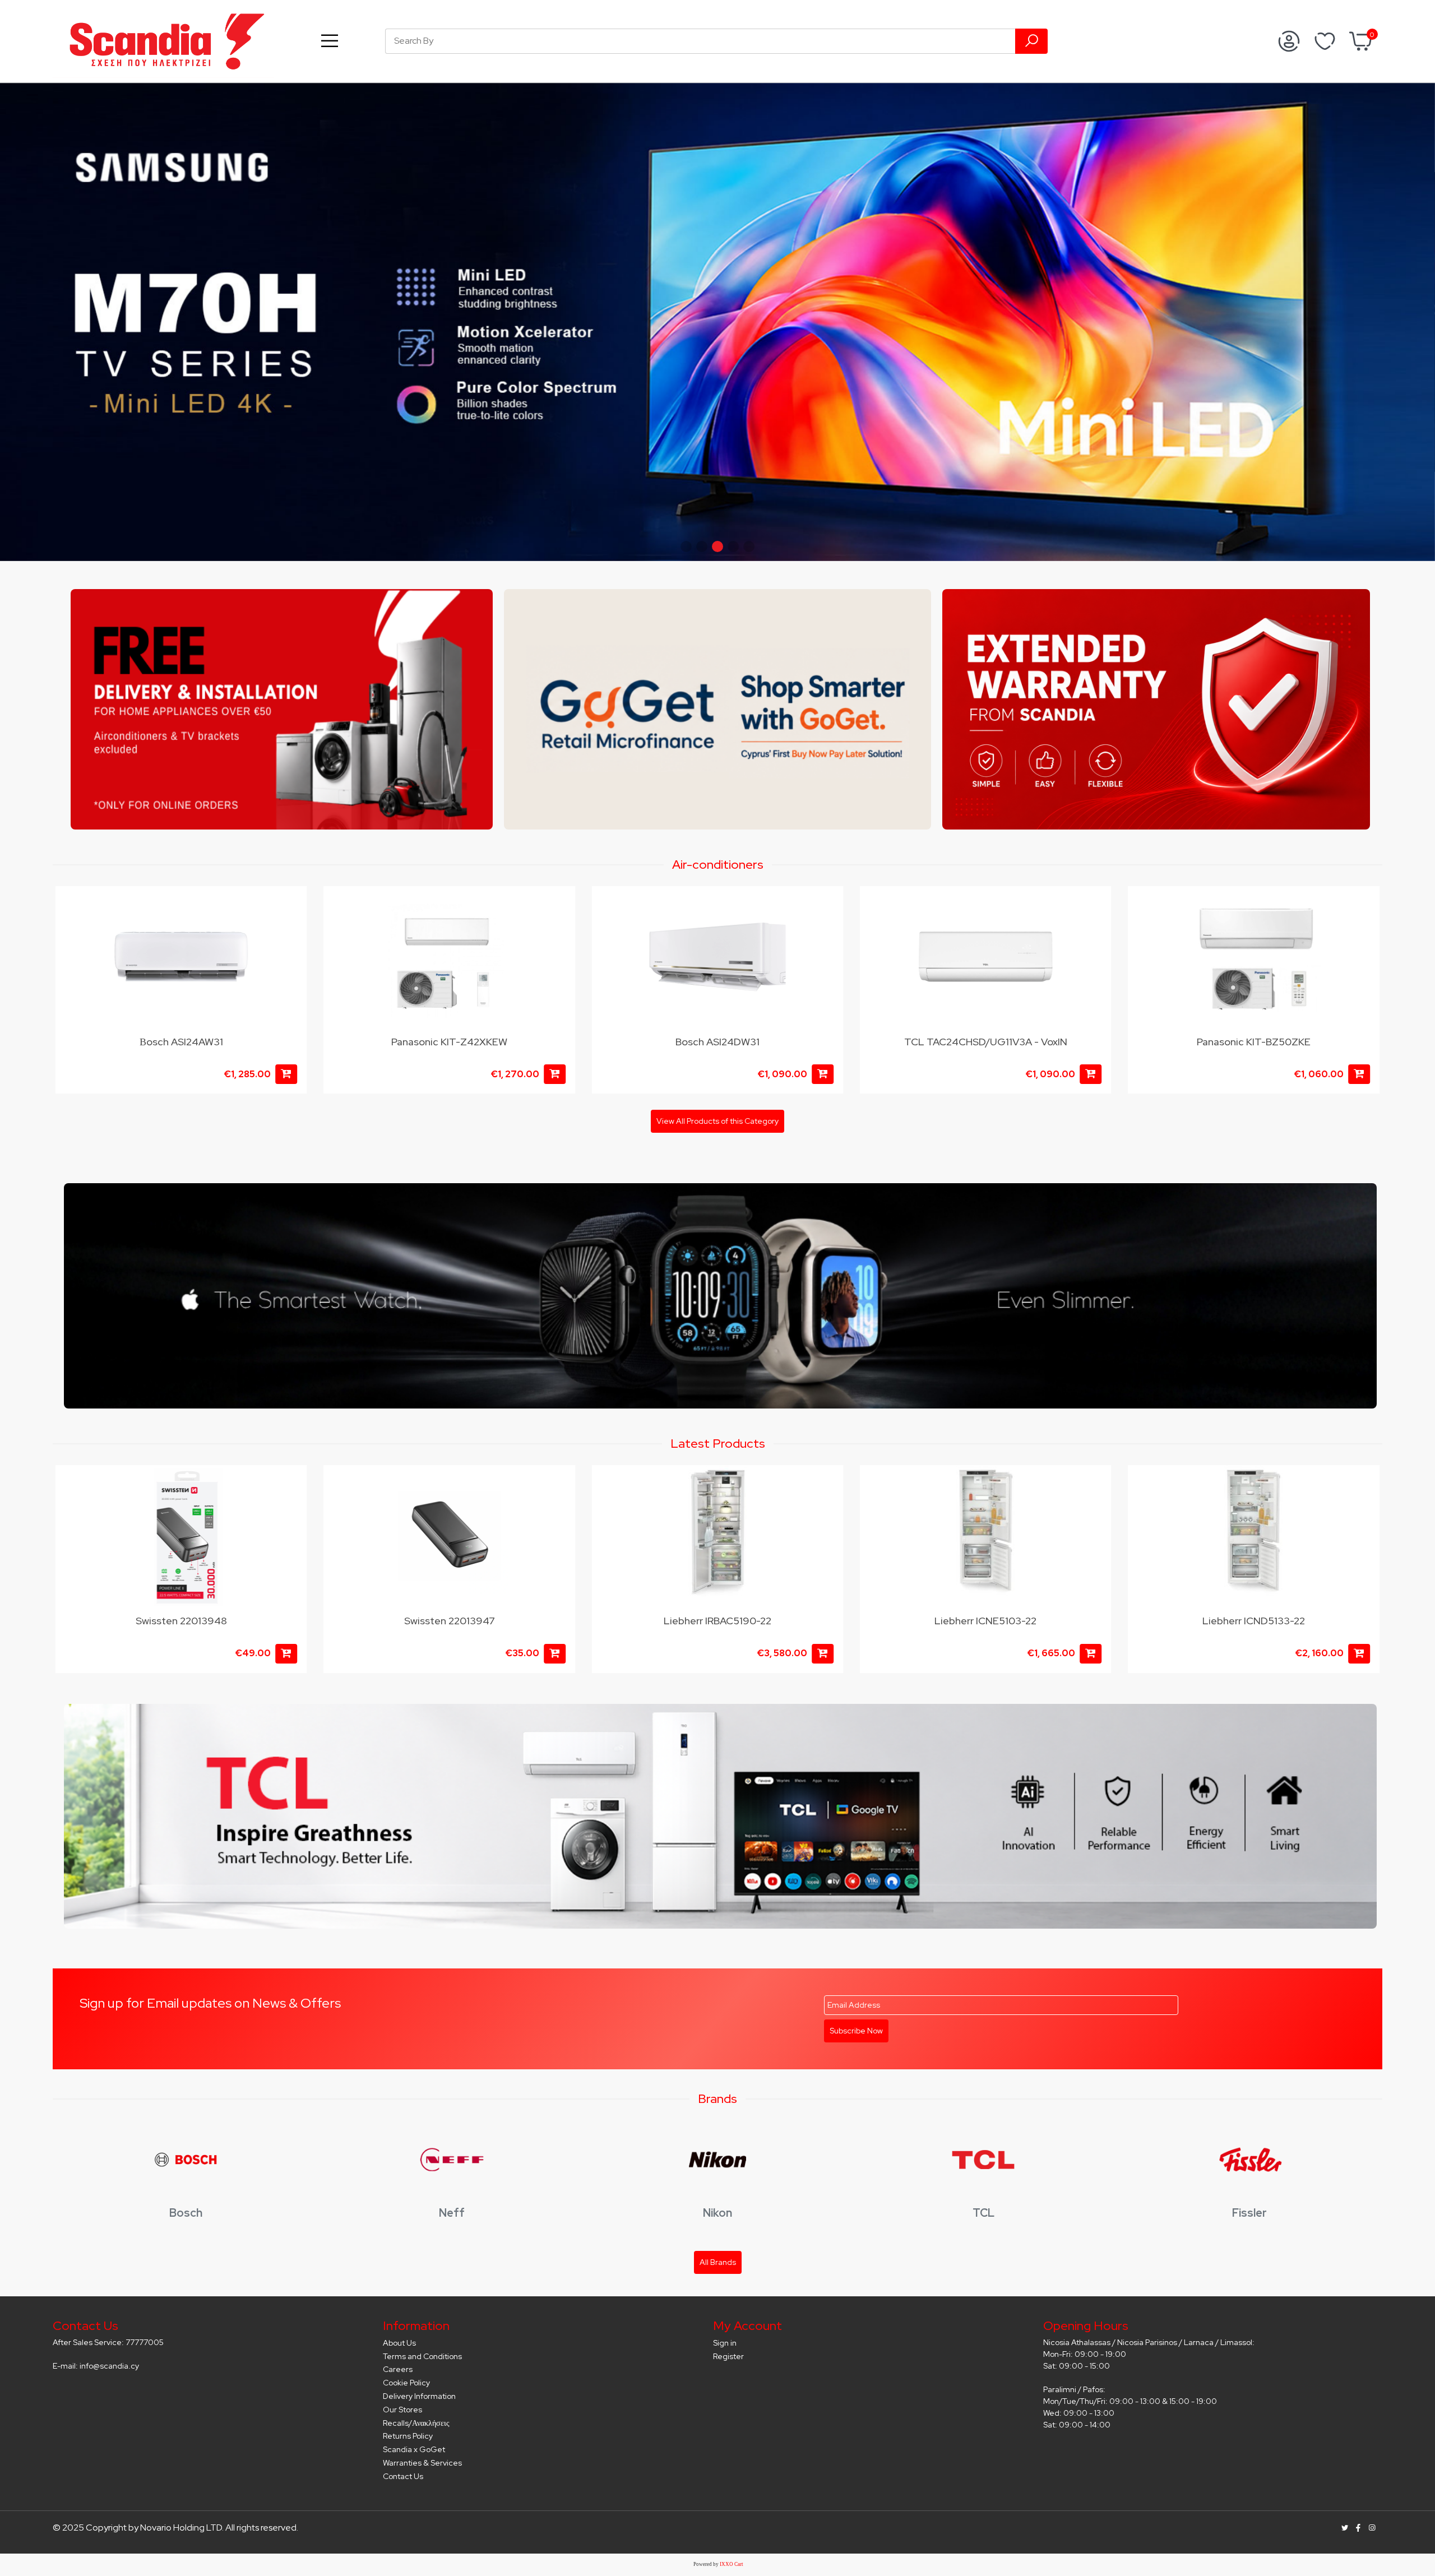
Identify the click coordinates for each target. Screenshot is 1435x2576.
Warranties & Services (422, 2463)
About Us (399, 2343)
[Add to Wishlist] (291, 906)
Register (728, 2356)
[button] (686, 546)
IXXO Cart (732, 2564)
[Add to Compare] (291, 928)
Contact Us (403, 2476)
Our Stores (402, 2410)
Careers (398, 2369)
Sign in (725, 2343)
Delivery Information (419, 2396)
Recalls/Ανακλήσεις (416, 2423)
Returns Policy (408, 2436)
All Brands (718, 2262)
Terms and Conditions (422, 2356)
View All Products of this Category (717, 1121)
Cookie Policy (406, 2383)
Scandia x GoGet (414, 2449)
